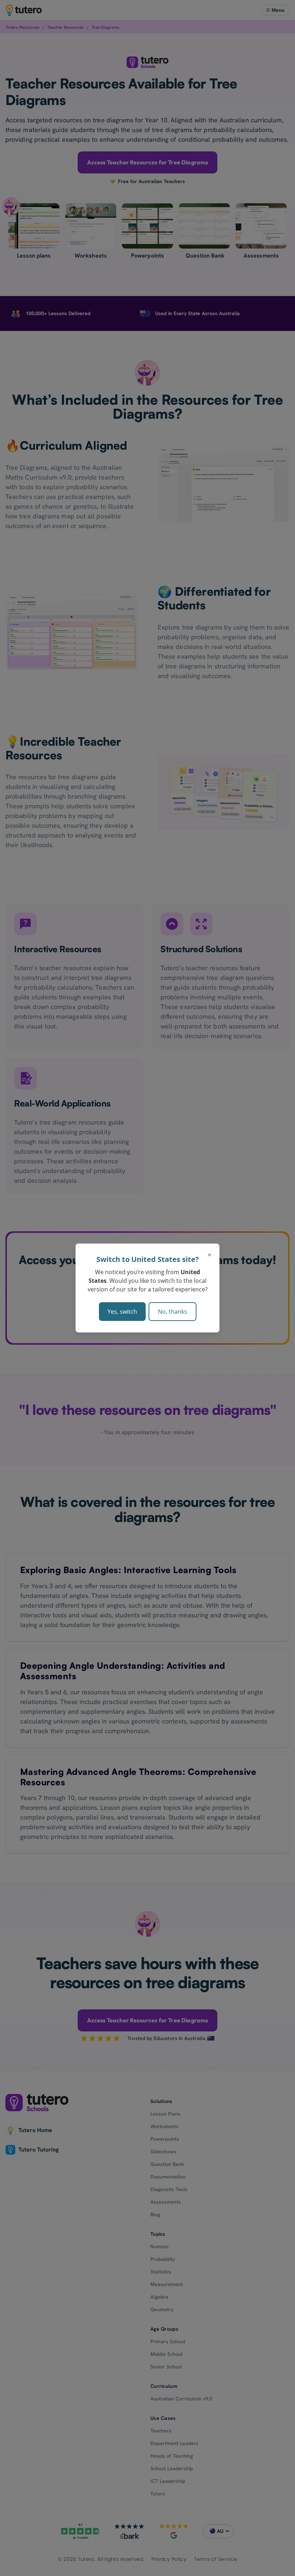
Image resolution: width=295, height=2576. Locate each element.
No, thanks (173, 1312)
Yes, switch (122, 1312)
